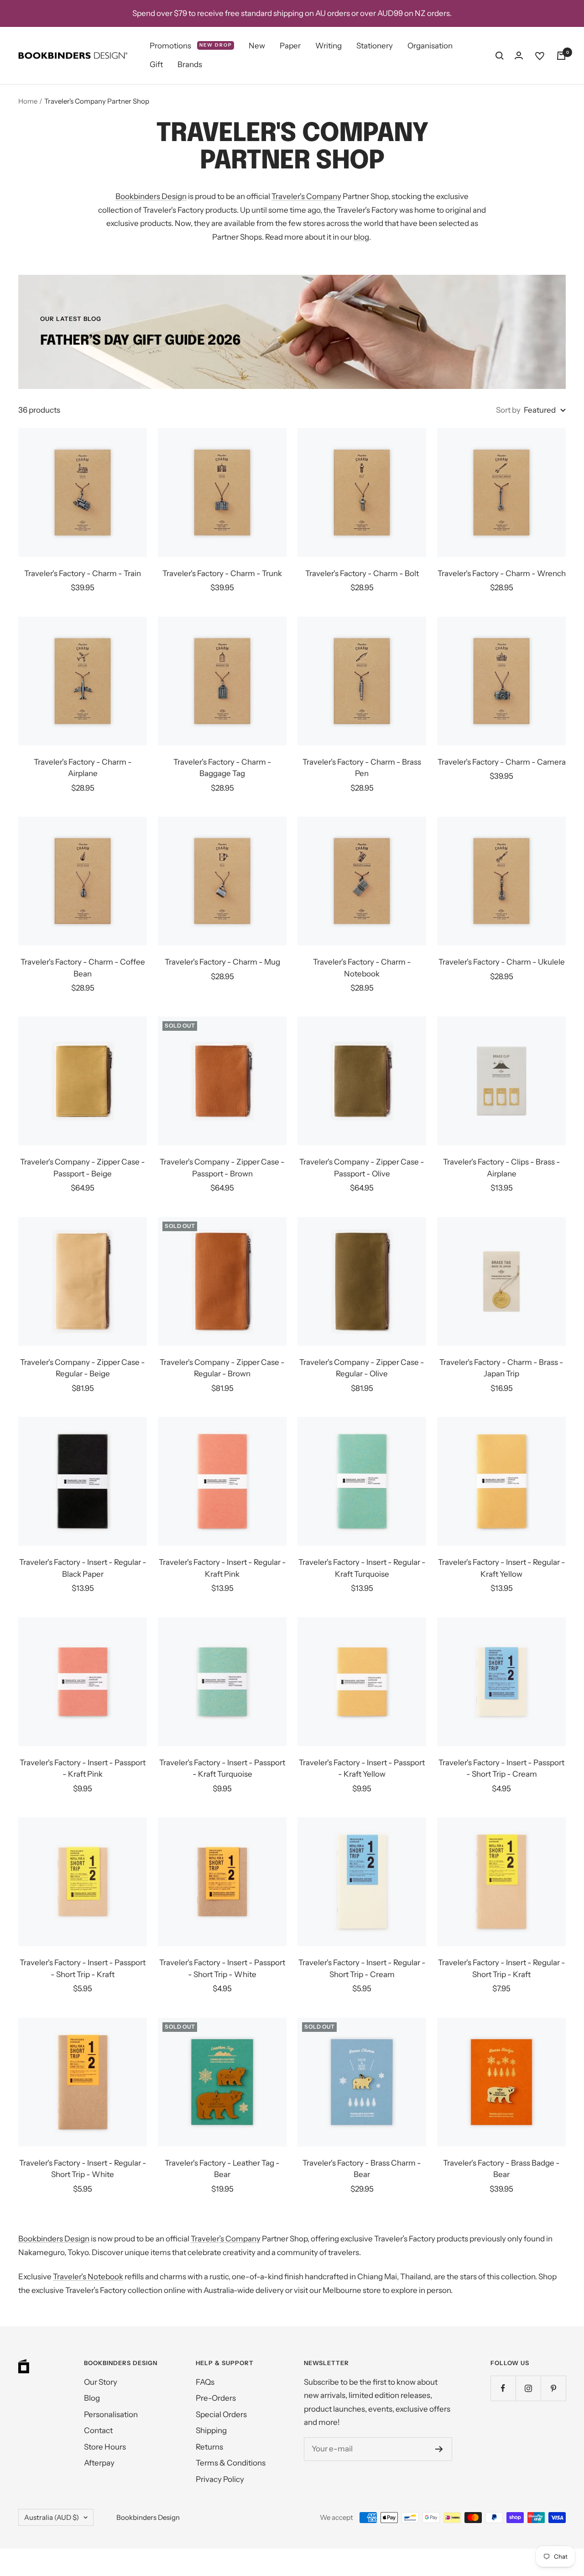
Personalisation (111, 2414)
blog (361, 237)
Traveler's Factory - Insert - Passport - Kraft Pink (83, 1768)
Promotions (191, 46)
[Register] (439, 2449)
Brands (190, 65)
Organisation (430, 46)
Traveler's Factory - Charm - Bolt (362, 573)
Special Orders (221, 2414)
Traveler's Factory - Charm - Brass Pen (362, 768)
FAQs (205, 2382)
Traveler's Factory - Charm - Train (83, 573)
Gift (156, 65)
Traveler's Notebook (88, 2277)
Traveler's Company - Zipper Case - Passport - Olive (362, 1168)
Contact (98, 2430)
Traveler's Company (306, 196)
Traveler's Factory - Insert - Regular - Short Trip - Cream (362, 1968)
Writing (328, 46)
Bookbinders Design (151, 196)
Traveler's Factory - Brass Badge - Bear (501, 2169)
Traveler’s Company (226, 2239)
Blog (92, 2398)
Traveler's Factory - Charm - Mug (222, 962)
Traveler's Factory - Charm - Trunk (222, 573)
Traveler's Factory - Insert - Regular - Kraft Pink (222, 1568)
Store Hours (105, 2447)
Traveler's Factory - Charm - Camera (502, 762)
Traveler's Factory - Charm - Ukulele (502, 962)
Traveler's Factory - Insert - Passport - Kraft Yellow (362, 1768)
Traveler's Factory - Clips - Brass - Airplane (502, 1168)
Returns (209, 2447)
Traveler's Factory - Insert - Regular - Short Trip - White (83, 2169)
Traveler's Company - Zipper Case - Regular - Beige (83, 1368)
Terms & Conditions (231, 2463)
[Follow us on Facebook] (503, 2388)
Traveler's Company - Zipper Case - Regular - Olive (362, 1368)
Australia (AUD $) (52, 2517)
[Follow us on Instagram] (528, 2388)
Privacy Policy (220, 2479)
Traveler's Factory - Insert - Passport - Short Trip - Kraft (83, 1968)
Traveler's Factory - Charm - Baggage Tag (222, 768)
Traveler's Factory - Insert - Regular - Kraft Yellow (502, 1568)
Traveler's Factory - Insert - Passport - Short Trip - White (222, 1968)
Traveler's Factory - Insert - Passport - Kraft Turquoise (222, 1768)
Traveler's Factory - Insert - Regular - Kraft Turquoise (362, 1568)
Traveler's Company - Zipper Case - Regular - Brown (222, 1368)
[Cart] (561, 56)
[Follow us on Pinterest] (553, 2388)
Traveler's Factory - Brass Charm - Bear (362, 2169)
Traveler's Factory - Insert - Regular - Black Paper (83, 1568)
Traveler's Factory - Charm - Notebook (362, 968)
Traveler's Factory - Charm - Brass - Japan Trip (501, 1368)
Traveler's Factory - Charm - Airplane (83, 768)
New (257, 46)
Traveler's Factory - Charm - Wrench (502, 573)
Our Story (101, 2382)
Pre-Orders (216, 2398)
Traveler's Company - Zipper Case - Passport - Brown (222, 1168)
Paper (290, 46)
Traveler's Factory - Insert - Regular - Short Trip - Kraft (502, 1968)
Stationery (375, 46)
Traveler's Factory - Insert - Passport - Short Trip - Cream (501, 1768)
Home (28, 101)
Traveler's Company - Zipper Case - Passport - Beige (83, 1168)
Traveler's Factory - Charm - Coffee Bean (83, 968)
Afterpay (99, 2463)
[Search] (500, 56)
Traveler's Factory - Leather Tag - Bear (222, 2169)
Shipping (211, 2430)
